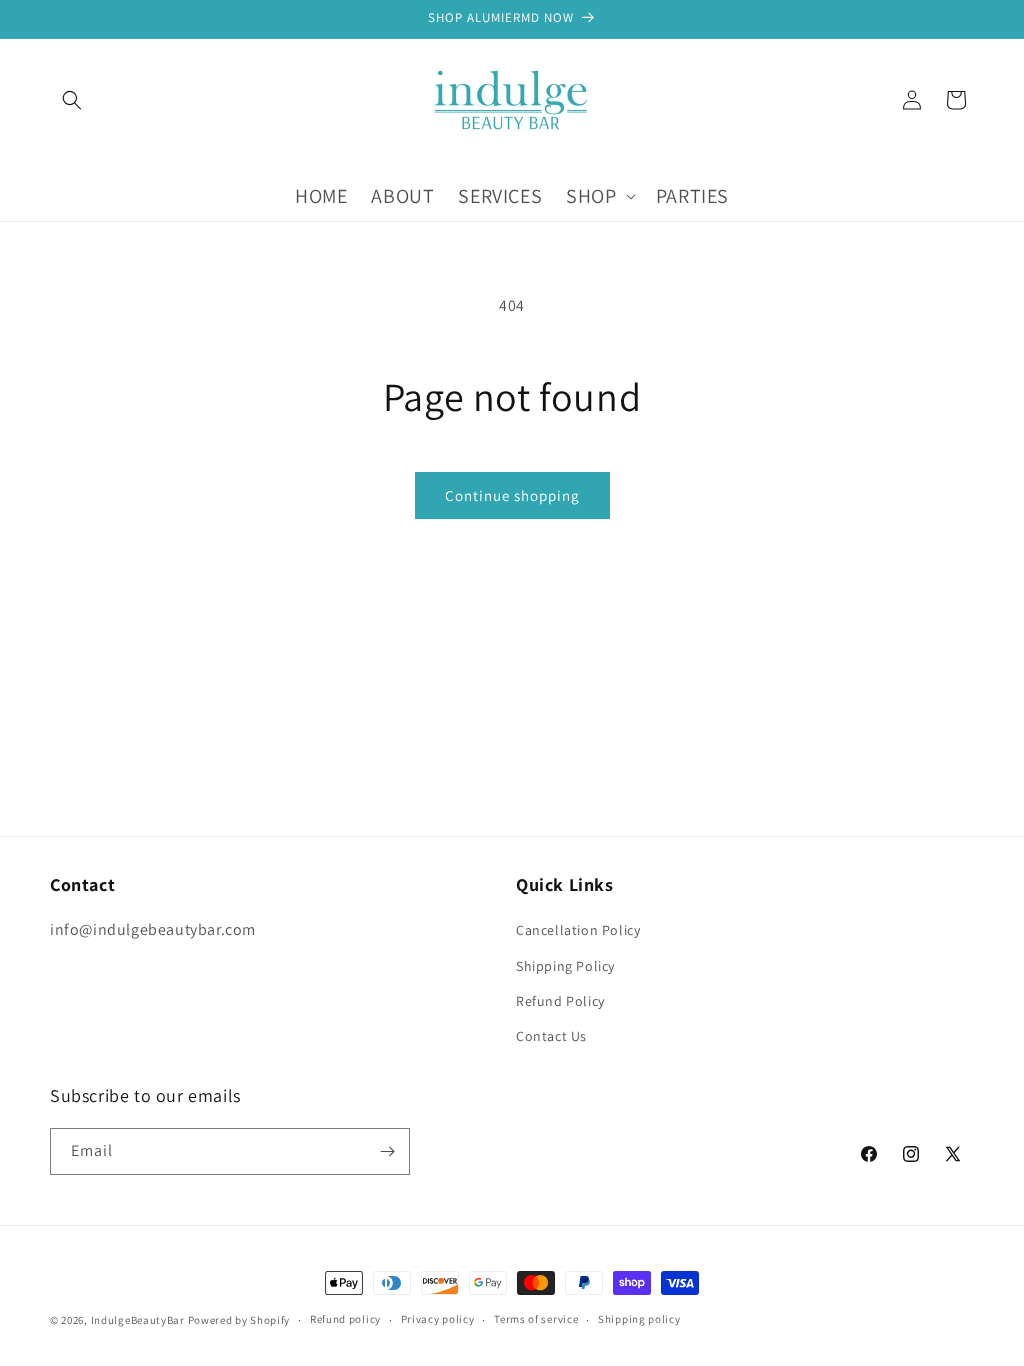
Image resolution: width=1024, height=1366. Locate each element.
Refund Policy (560, 1001)
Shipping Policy (565, 966)
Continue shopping (512, 495)
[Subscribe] (387, 1151)
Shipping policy (639, 1319)
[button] (72, 100)
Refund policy (345, 1319)
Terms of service (536, 1319)
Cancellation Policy (578, 930)
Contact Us (551, 1036)
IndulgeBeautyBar (138, 1320)
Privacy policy (438, 1319)
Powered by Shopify (239, 1320)
